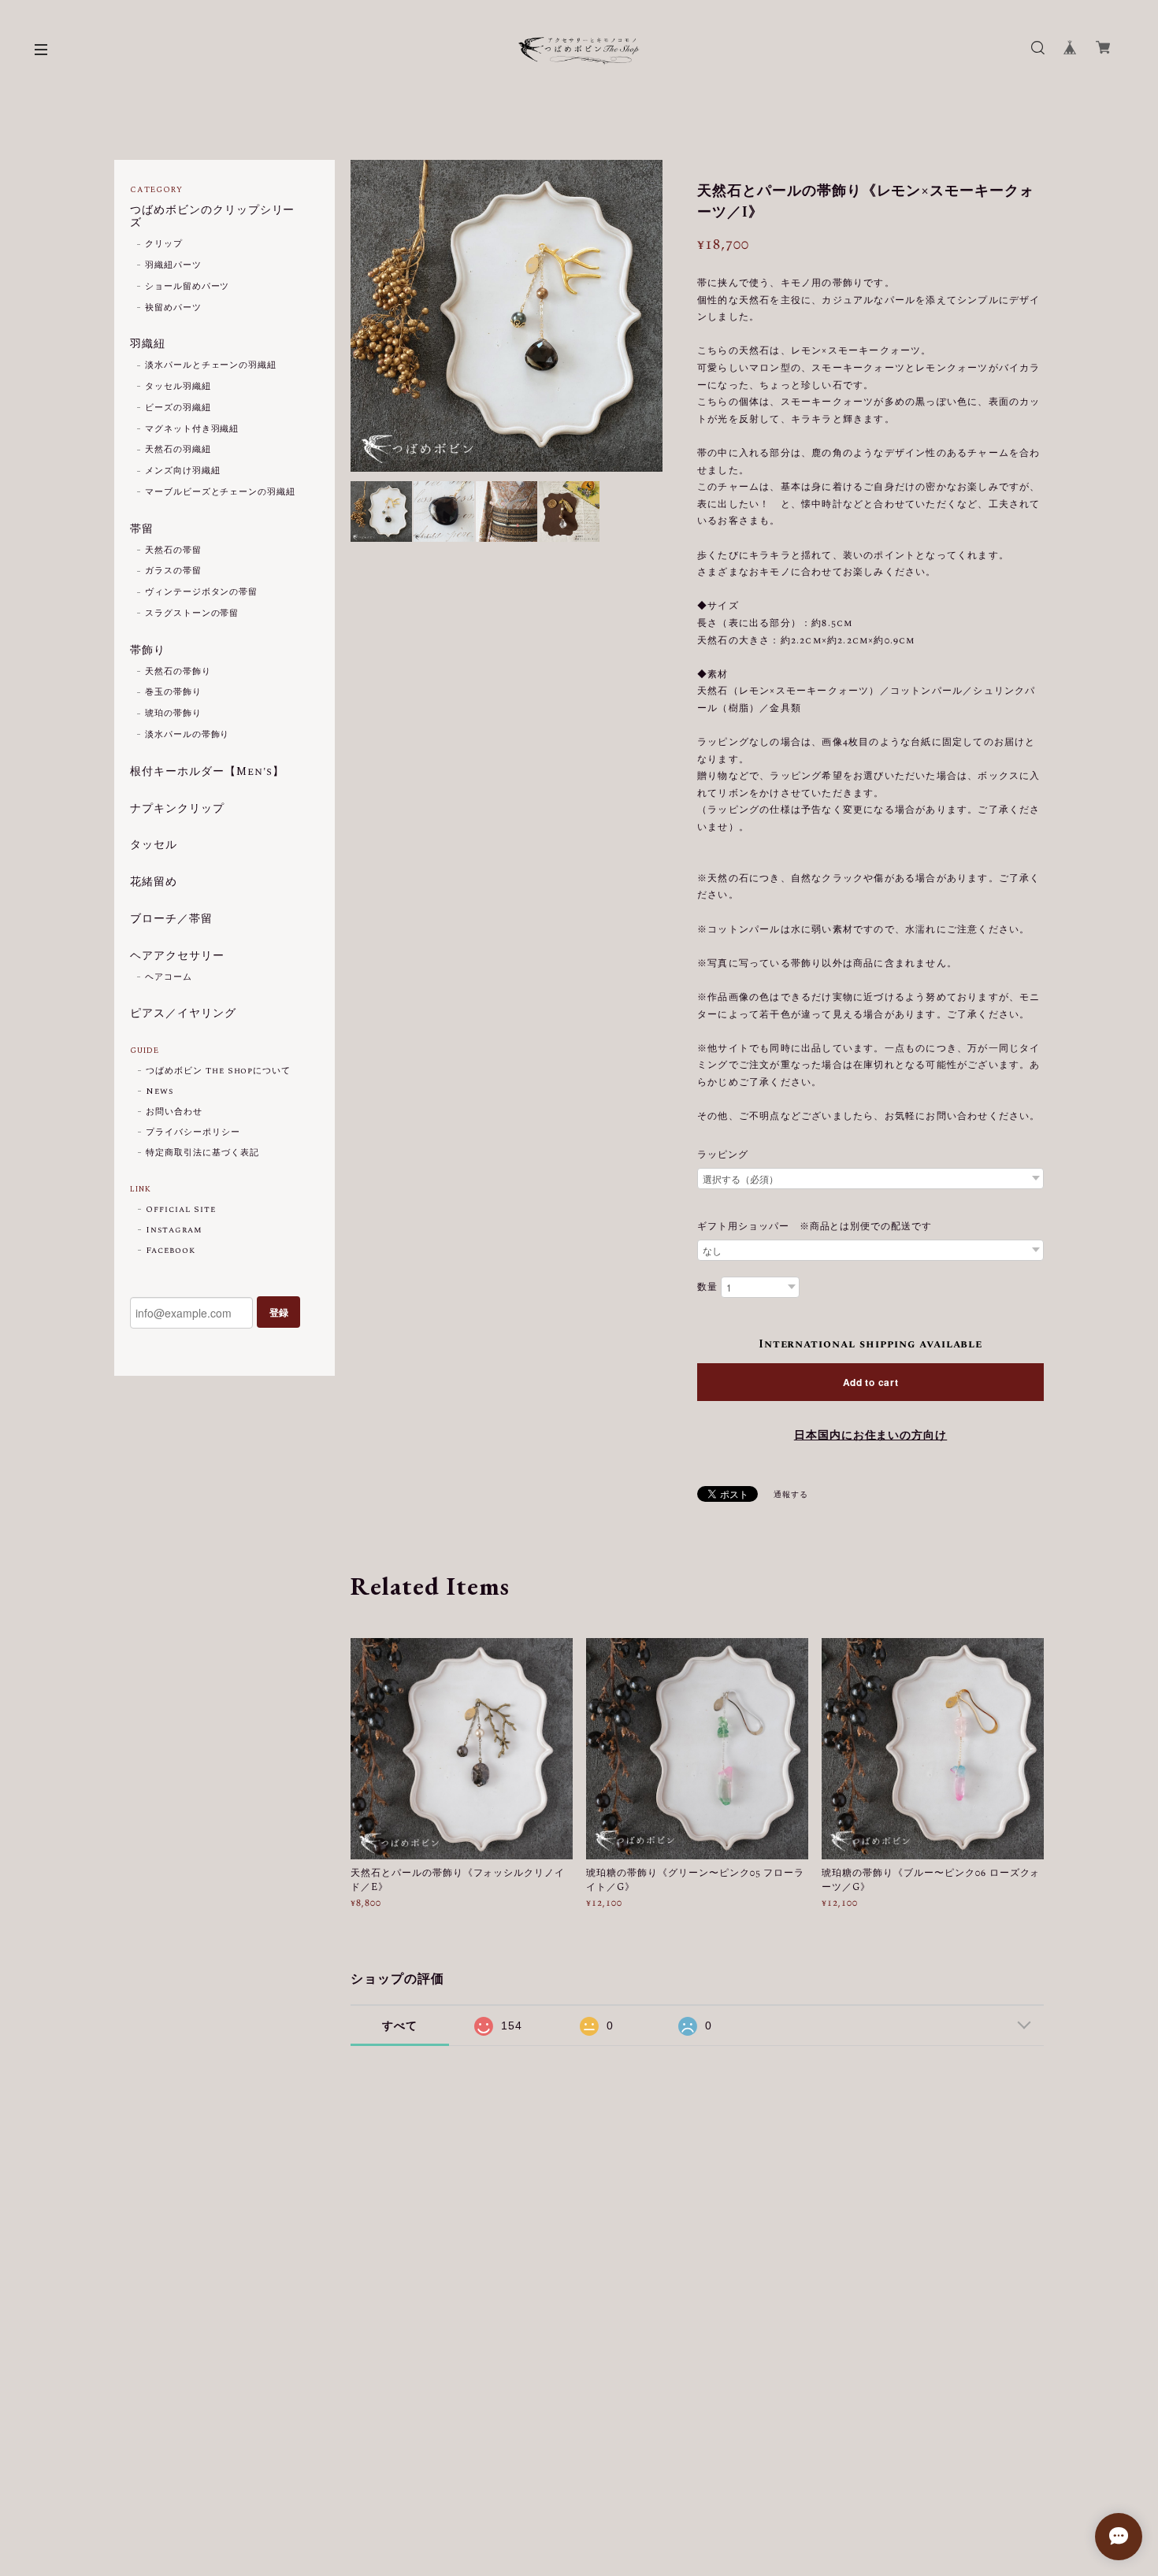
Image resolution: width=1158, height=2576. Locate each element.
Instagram (174, 1230)
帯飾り (148, 651)
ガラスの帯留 (173, 571)
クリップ (164, 244)
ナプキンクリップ (177, 810)
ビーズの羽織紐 (178, 408)
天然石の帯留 (173, 550)
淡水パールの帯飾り (187, 735)
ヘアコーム (169, 977)
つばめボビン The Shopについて (218, 1071)
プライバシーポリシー (193, 1132)
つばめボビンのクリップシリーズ (212, 218)
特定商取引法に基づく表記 (202, 1153)
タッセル (154, 846)
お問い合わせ (174, 1112)
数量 (707, 1288)
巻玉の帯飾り (173, 692)
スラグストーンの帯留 (192, 613)
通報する (791, 1495)
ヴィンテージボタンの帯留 (202, 592)
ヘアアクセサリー (177, 957)
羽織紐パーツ (173, 265)
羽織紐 (148, 345)
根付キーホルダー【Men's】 (207, 773)
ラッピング (723, 1155)
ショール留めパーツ (187, 287)
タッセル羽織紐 (178, 387)
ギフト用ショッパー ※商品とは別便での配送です (815, 1227)
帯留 (142, 530)
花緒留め (154, 883)
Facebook (171, 1251)
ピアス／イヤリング (183, 1014)
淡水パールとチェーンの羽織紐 (211, 365)
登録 (279, 1312)
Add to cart (871, 1382)
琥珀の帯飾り (173, 713)
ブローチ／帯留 (171, 920)
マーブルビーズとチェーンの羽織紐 (220, 492)
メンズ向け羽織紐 (183, 471)
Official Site (180, 1210)
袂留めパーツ (173, 308)
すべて (400, 2026)
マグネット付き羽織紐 (192, 429)
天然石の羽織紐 (178, 450)
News (160, 1092)
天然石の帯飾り (178, 672)
